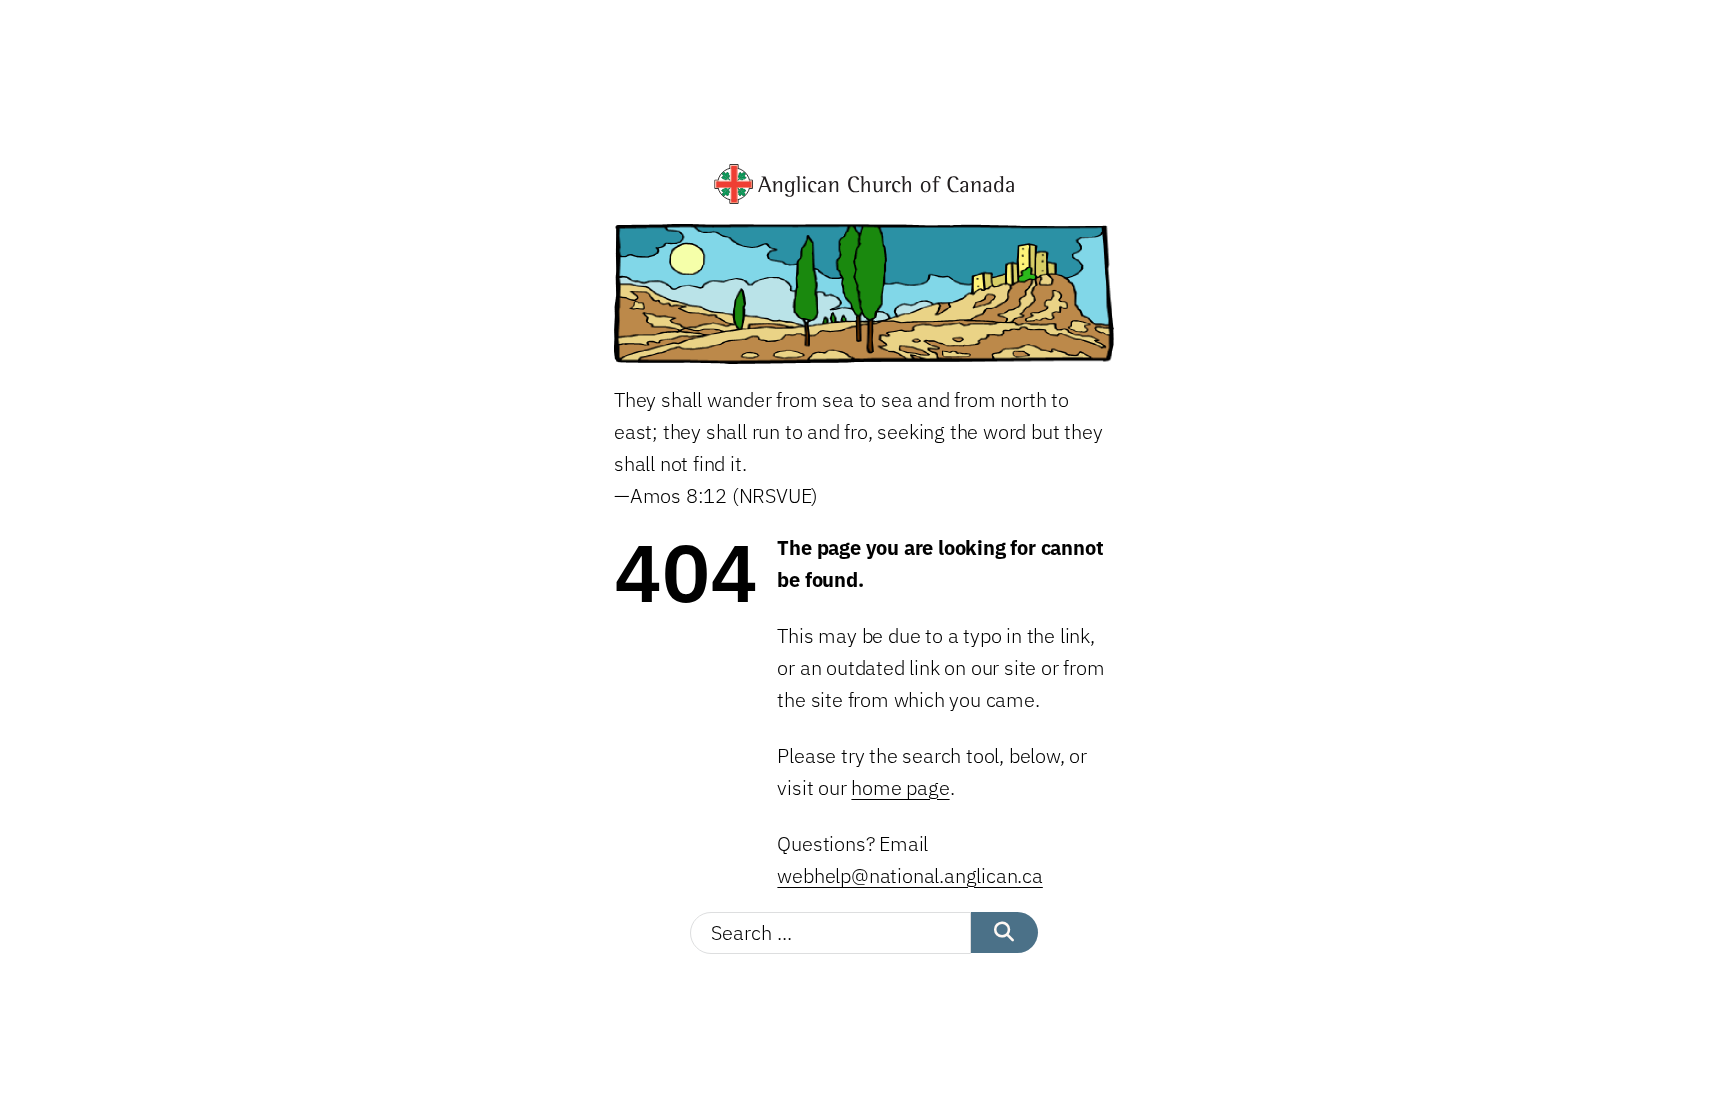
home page (900, 787)
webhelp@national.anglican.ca (909, 875)
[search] (1004, 932)
